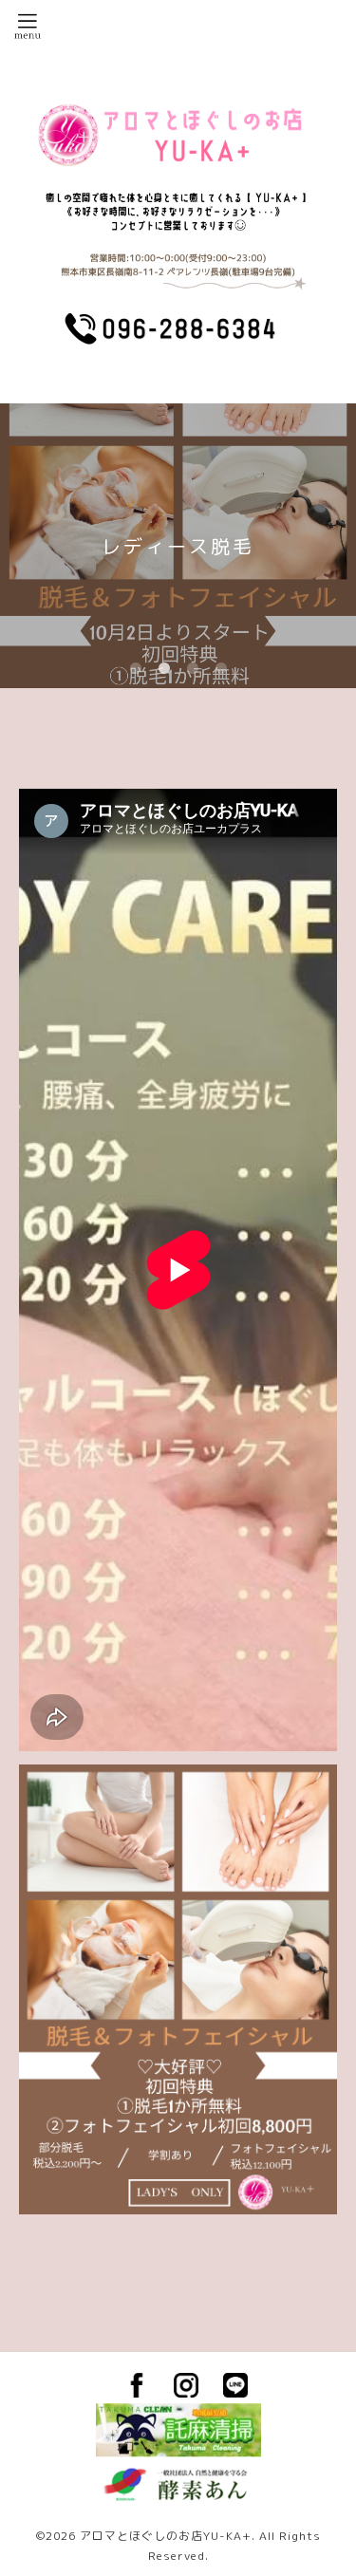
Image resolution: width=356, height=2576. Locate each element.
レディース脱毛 (178, 546)
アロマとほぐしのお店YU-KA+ (166, 2536)
